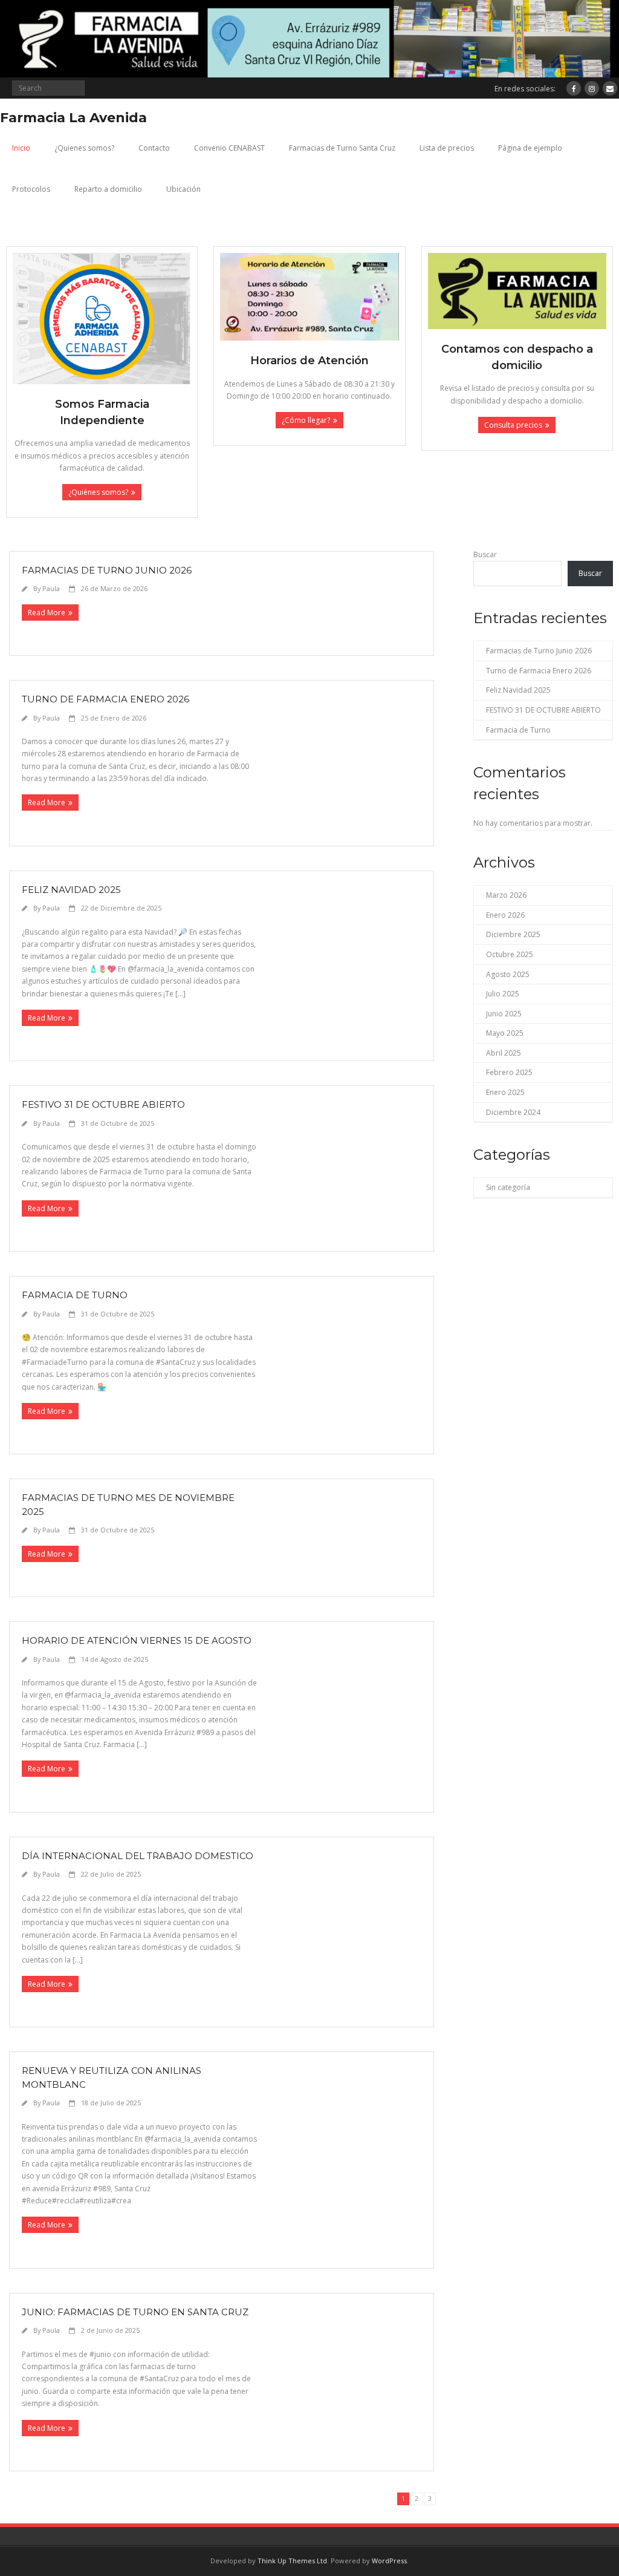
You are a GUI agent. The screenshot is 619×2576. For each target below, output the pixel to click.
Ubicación (183, 189)
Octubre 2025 (510, 954)
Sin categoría (508, 1187)
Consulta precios (513, 425)
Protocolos (31, 189)
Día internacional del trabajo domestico (138, 1856)
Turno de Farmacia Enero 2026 (105, 699)
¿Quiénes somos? (98, 492)
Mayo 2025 (505, 1033)
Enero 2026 (505, 915)
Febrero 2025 (509, 1072)
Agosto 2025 (508, 974)
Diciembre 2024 (513, 1112)
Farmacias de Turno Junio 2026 (107, 570)
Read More (47, 613)
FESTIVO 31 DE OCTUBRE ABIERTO (103, 1104)
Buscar (485, 554)
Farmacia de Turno (75, 1295)
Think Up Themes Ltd (292, 2561)
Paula (51, 588)
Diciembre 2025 (513, 934)
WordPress (389, 2561)
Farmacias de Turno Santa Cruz (342, 148)
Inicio (21, 148)
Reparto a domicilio (108, 189)
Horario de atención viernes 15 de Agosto (137, 1640)
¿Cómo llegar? (306, 420)
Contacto (154, 148)
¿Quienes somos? (84, 148)
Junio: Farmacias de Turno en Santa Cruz (135, 2312)
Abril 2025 (504, 1053)
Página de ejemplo (530, 148)
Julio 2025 (503, 994)
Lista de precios (447, 148)
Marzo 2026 (506, 895)
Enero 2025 (505, 1092)
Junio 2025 (504, 1014)
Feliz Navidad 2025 (71, 890)
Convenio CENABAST (229, 148)
